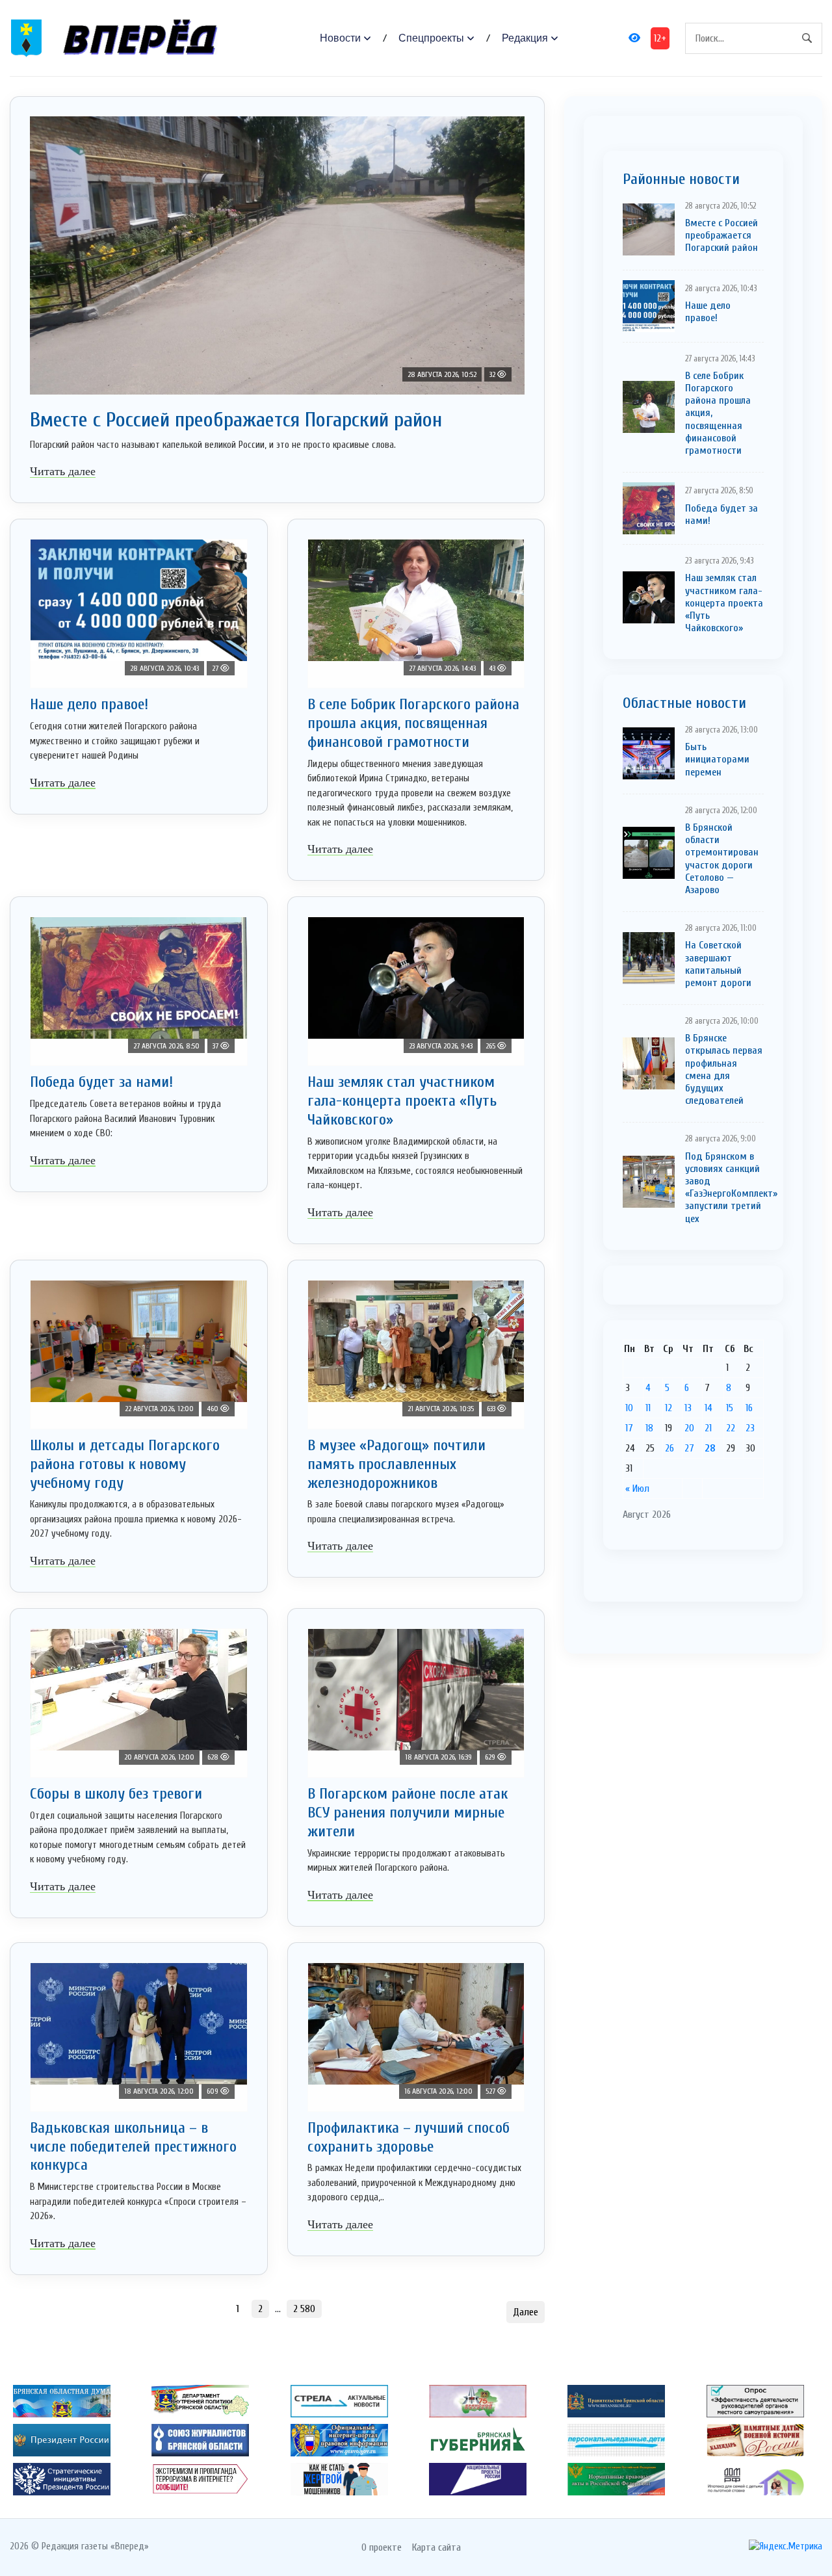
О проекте (382, 2547)
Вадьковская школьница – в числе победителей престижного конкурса (133, 2147)
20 (689, 1428)
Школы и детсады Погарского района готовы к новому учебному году (125, 1464)
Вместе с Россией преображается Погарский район (236, 420)
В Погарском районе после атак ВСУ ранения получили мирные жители (408, 1813)
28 (710, 1448)
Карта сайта (436, 2547)
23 (750, 1428)
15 (730, 1408)
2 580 (304, 2309)
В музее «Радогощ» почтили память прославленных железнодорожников (396, 1464)
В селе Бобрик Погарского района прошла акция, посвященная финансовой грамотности (413, 723)
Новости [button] (340, 38)
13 (688, 1408)
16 (749, 1408)
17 (629, 1428)
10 (629, 1408)
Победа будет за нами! (101, 1082)
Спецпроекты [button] (431, 38)
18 (649, 1428)
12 (669, 1408)
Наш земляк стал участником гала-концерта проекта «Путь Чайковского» (402, 1101)
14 (708, 1408)
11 (648, 1408)
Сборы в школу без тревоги (116, 1794)
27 (689, 1448)
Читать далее (63, 471)
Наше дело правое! (89, 704)
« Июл (637, 1489)
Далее (526, 2312)
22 (731, 1428)
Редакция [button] (525, 38)
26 (669, 1448)
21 (708, 1428)
